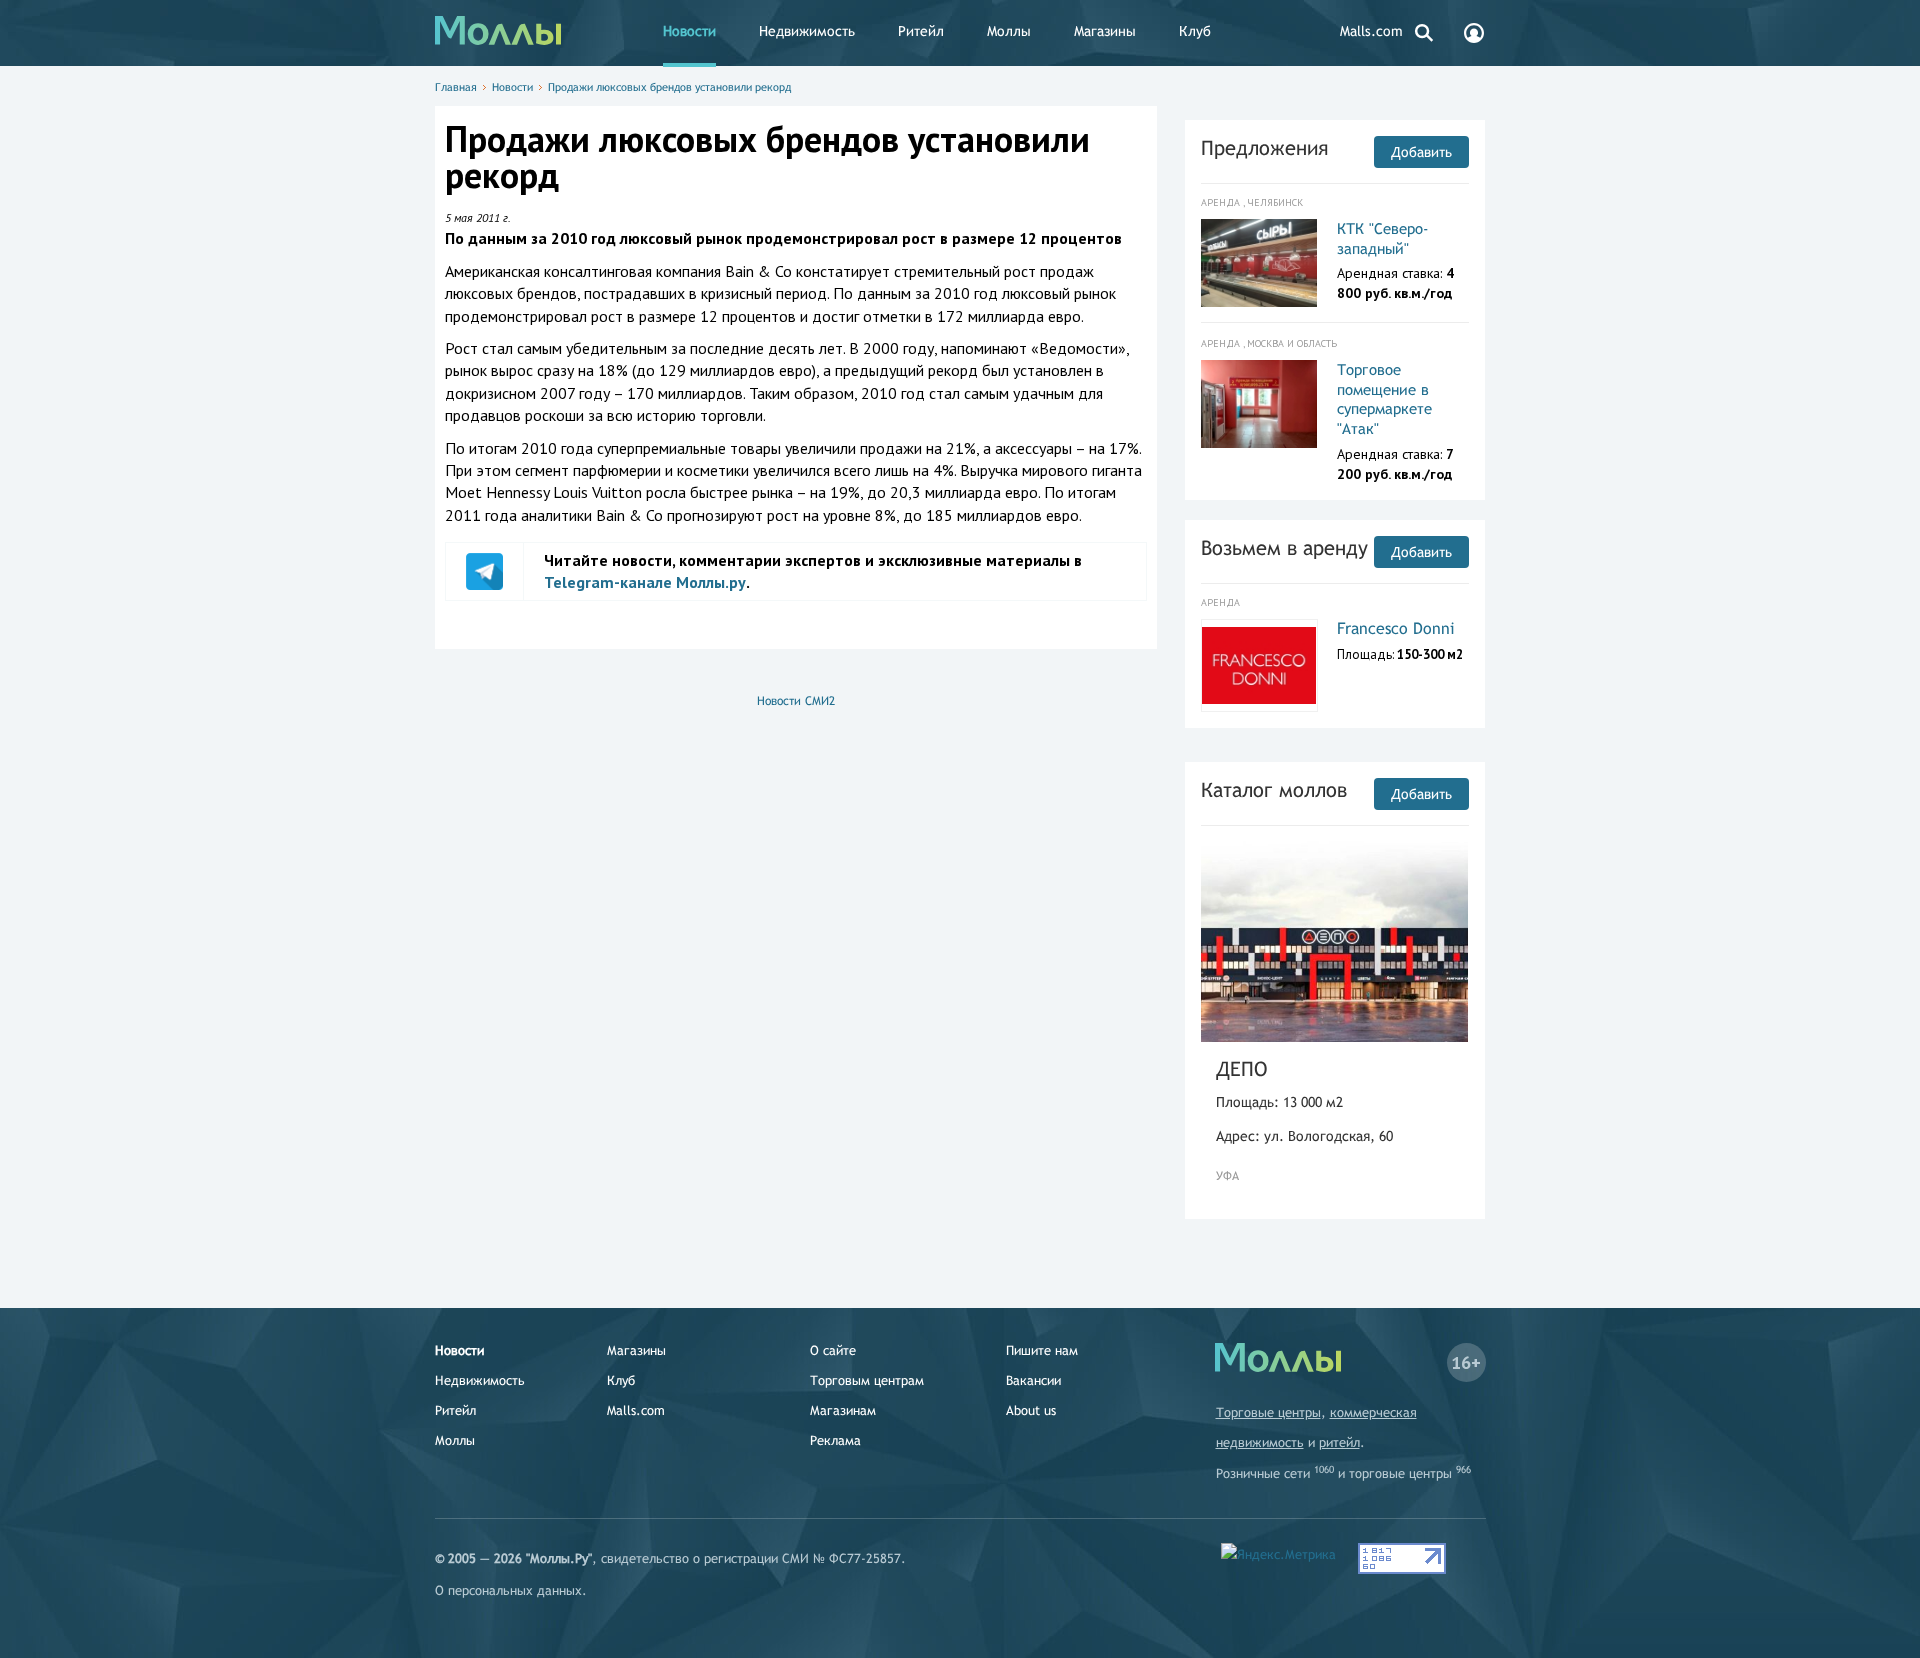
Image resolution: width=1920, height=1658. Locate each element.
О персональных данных (508, 1590)
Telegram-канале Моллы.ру (645, 582)
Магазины (1105, 31)
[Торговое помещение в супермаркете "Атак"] (1259, 404)
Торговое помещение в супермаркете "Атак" (1384, 399)
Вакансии (1033, 1380)
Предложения (1264, 147)
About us (1031, 1410)
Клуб (1195, 31)
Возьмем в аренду (1284, 547)
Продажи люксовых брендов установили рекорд (669, 87)
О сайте (833, 1350)
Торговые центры (1268, 1412)
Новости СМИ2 (796, 701)
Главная (456, 87)
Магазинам (843, 1410)
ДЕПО (1241, 1068)
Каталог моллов (1274, 789)
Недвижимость (807, 31)
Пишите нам (1042, 1350)
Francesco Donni (1396, 628)
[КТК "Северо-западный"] (1259, 263)
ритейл (1339, 1442)
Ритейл (921, 31)
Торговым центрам (867, 1380)
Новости (689, 31)
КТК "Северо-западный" (1383, 238)
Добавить (1421, 152)
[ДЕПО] (1335, 941)
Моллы (1009, 31)
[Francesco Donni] (1259, 665)
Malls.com (1371, 31)
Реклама (835, 1440)
